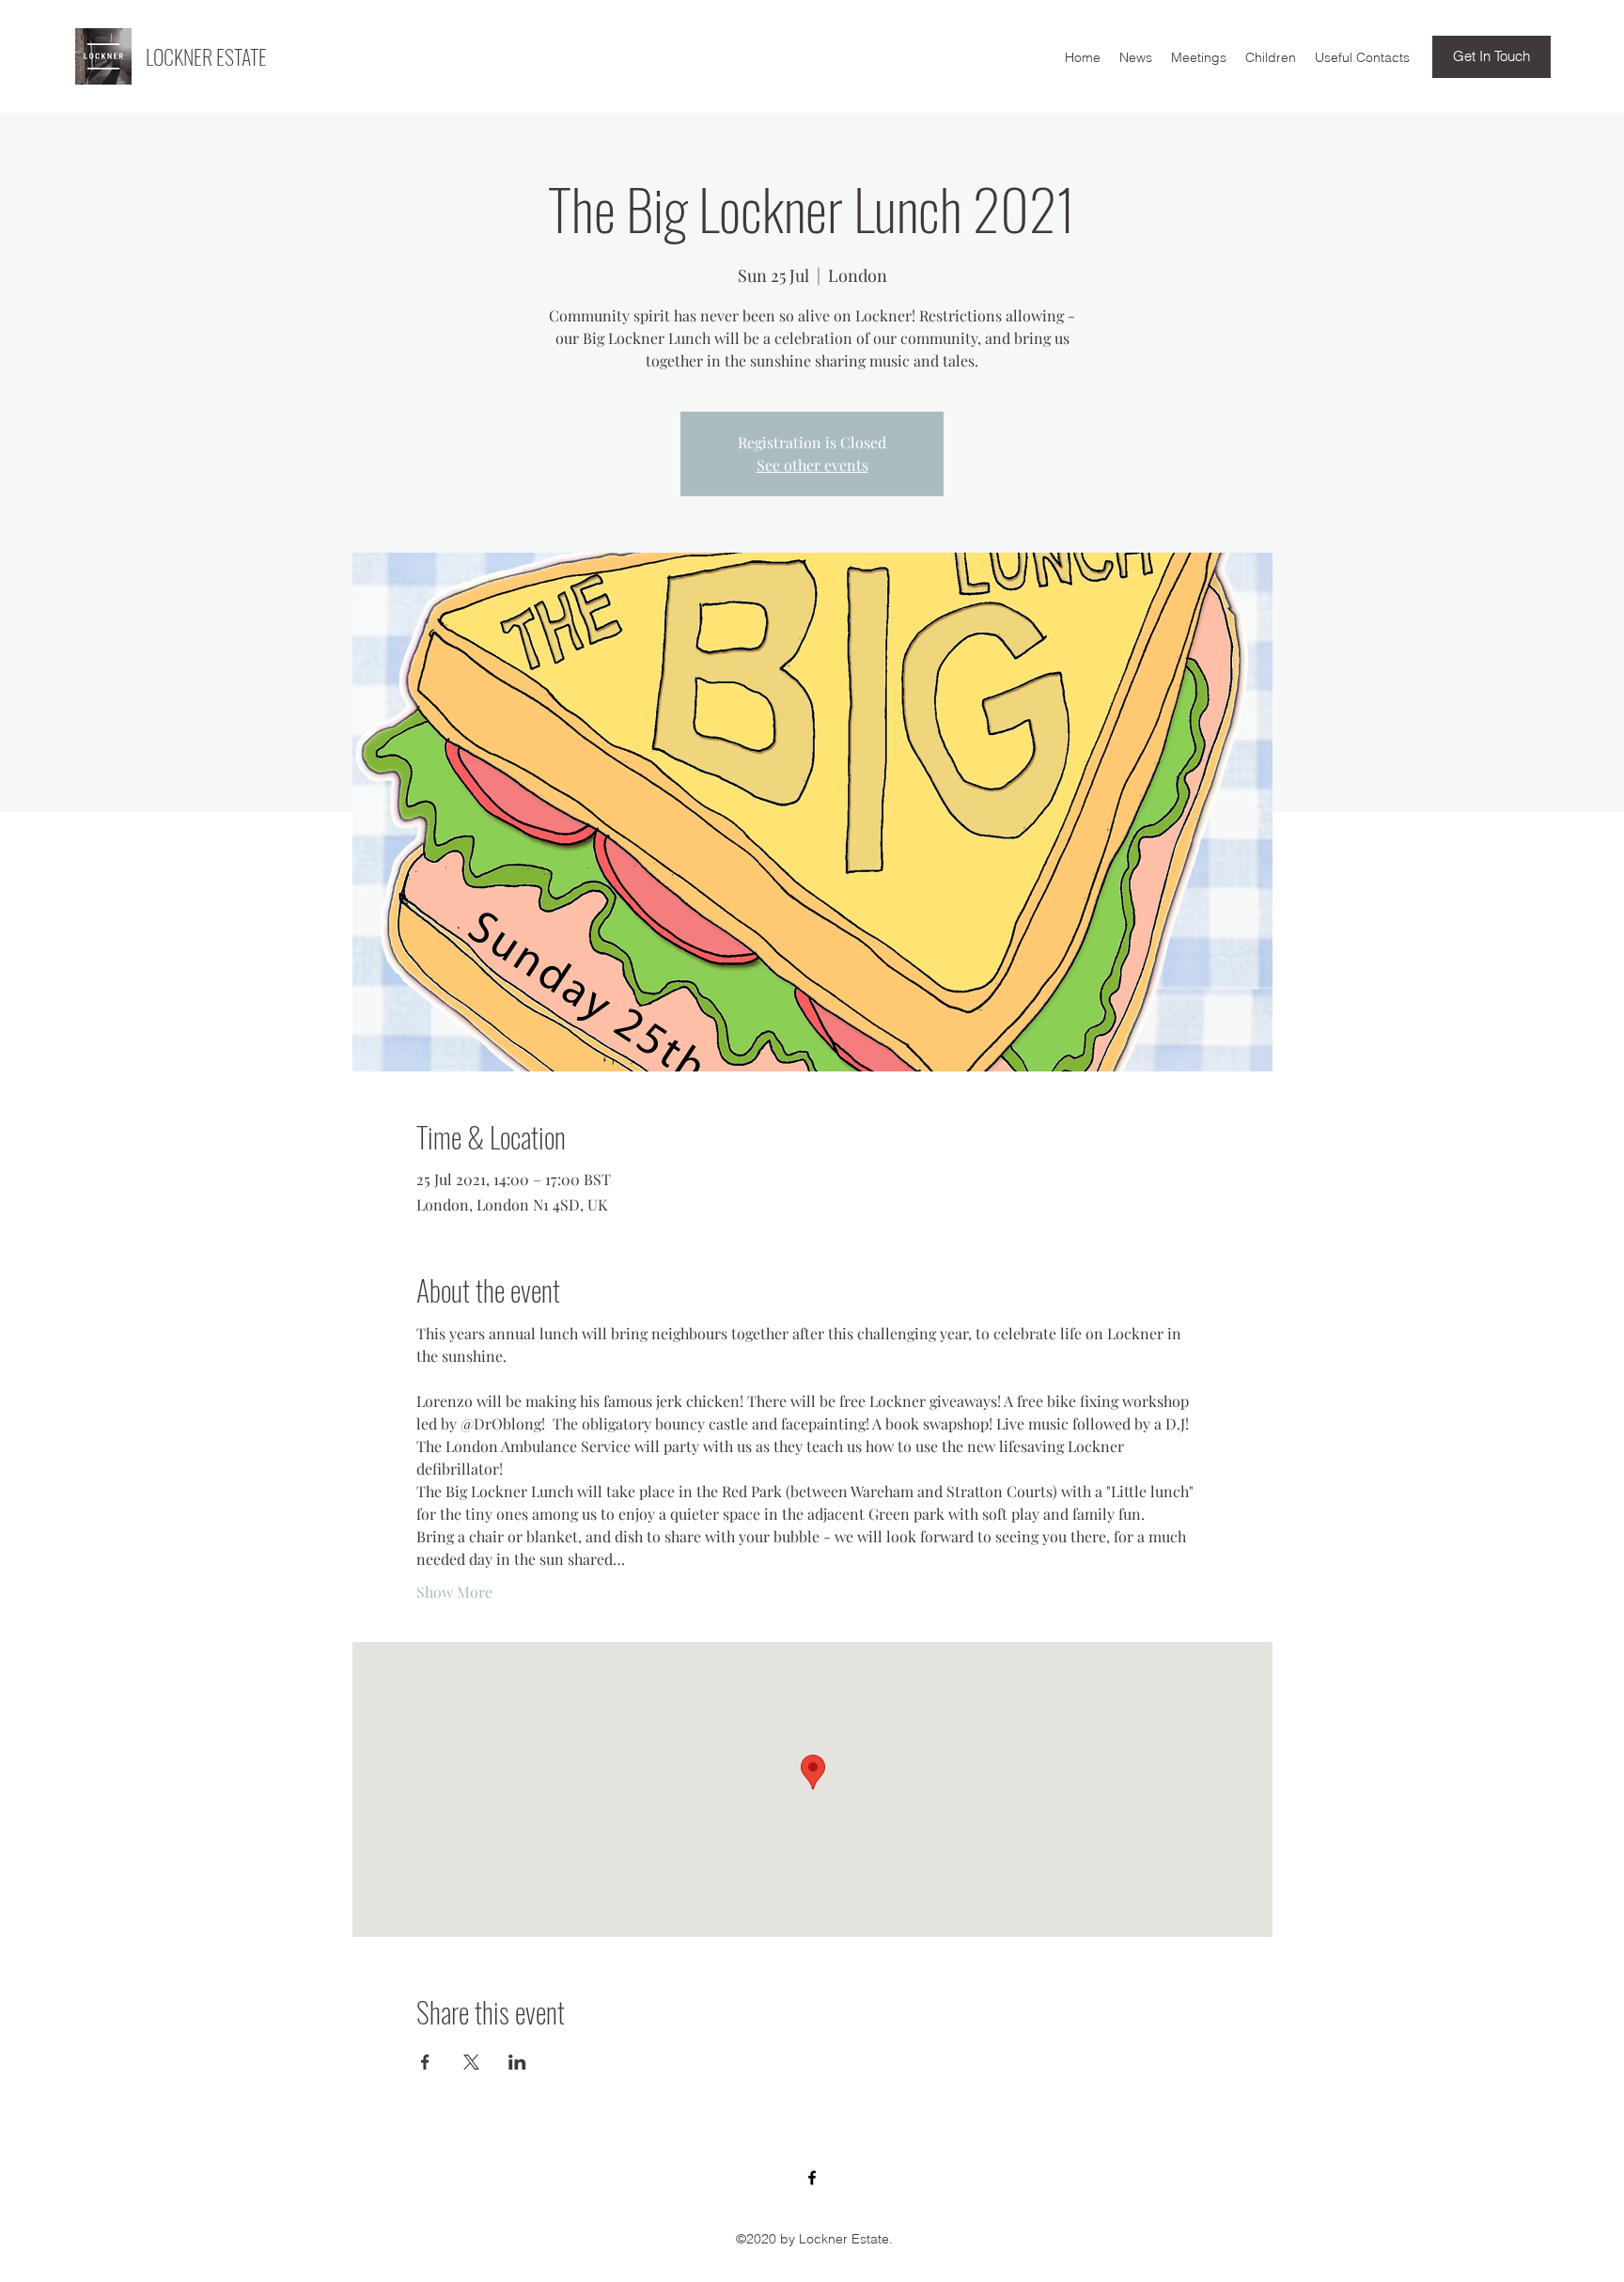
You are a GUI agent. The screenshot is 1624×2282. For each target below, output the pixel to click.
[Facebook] (812, 2178)
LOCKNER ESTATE (206, 56)
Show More (454, 1592)
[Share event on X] (471, 2062)
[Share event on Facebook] (425, 2062)
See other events (812, 465)
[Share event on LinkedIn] (517, 2062)
